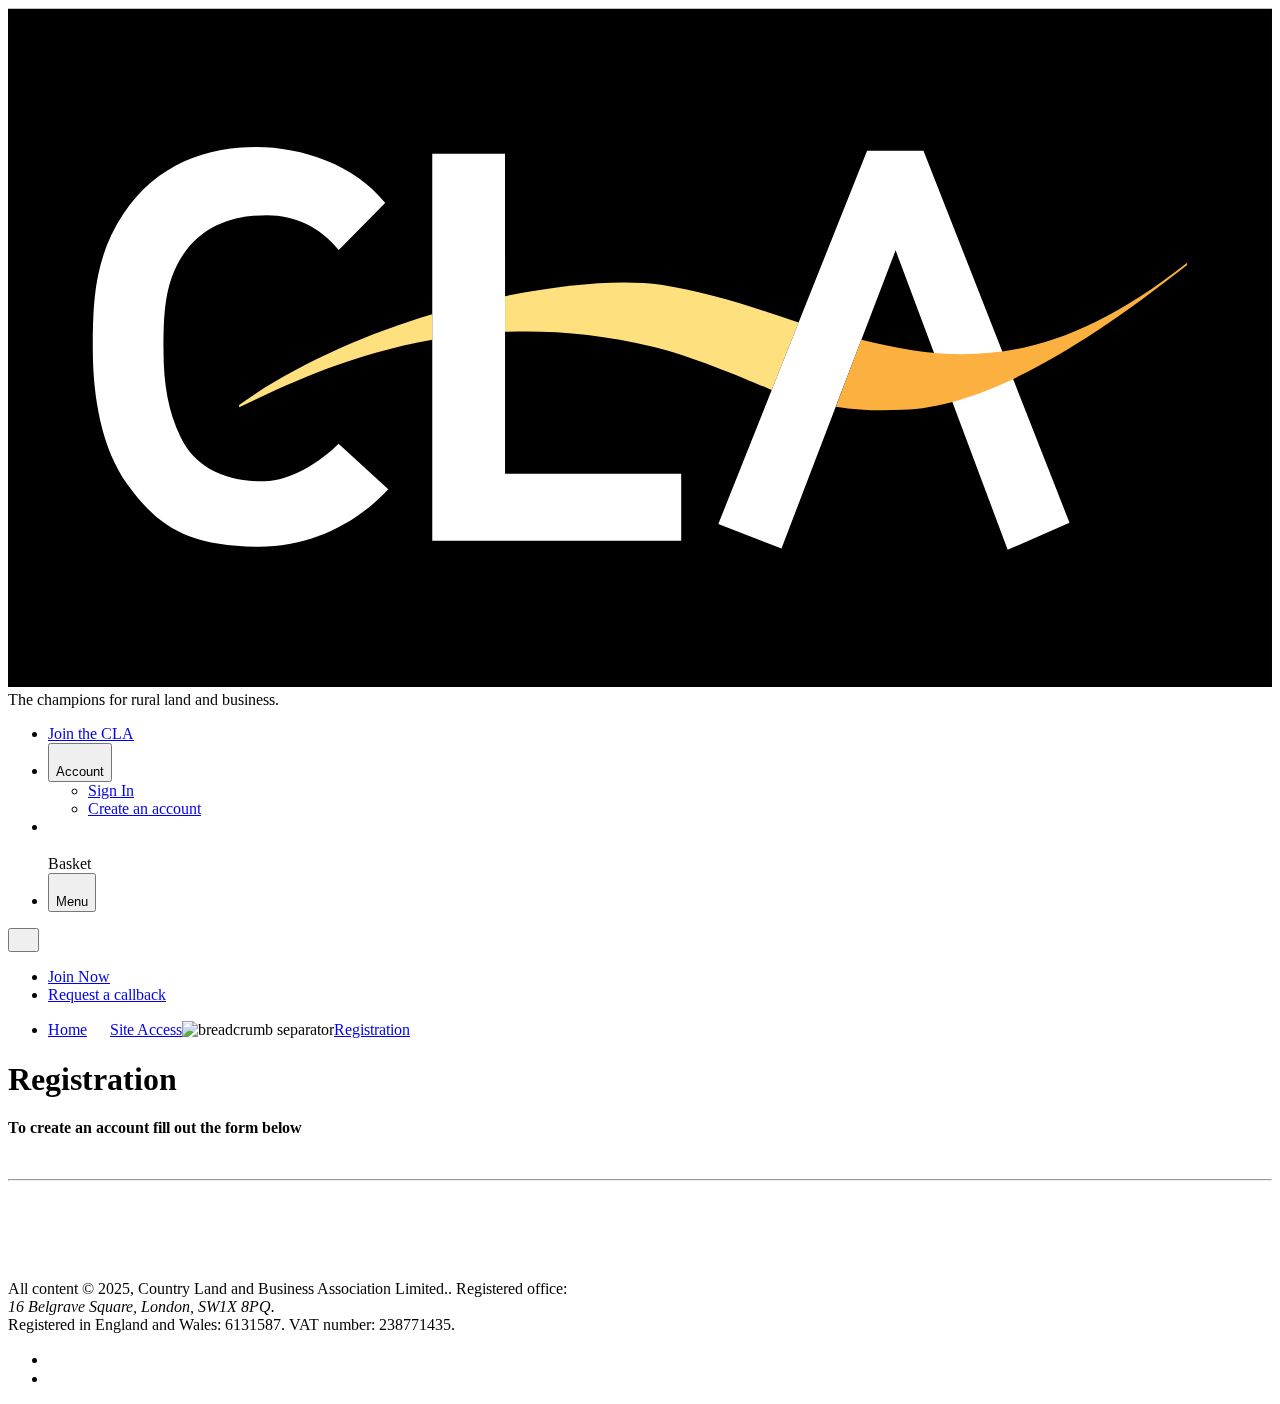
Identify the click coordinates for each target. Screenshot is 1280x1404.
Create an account (144, 808)
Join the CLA (91, 733)
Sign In (111, 790)
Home (67, 1029)
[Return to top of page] (15, 1270)
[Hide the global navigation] (23, 940)
